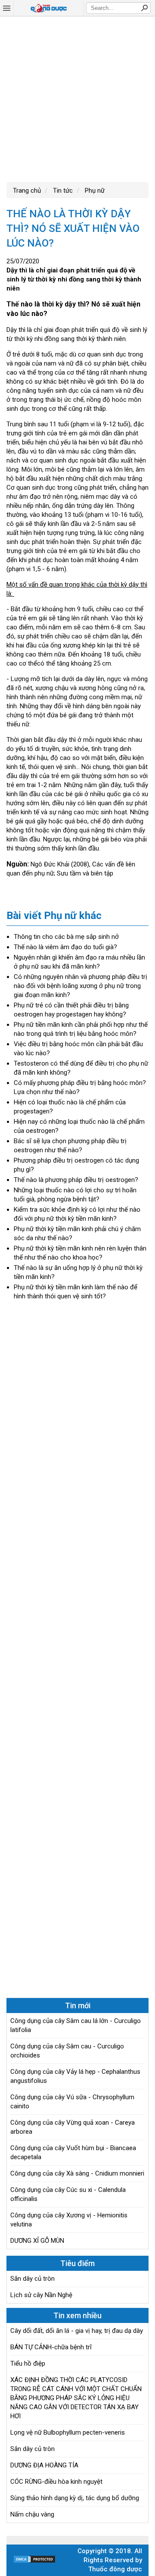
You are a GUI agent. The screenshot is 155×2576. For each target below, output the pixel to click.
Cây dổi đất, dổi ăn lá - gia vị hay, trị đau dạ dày (77, 2331)
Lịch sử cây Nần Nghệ (41, 2295)
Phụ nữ (94, 191)
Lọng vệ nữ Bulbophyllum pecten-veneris (68, 2432)
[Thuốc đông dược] (49, 8)
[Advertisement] (77, 98)
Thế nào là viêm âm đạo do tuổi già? (65, 947)
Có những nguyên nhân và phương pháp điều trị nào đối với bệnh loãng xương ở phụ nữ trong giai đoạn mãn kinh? (81, 986)
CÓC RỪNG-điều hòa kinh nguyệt (56, 2482)
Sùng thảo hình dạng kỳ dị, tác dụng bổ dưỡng (75, 2498)
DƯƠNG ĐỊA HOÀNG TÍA (44, 2465)
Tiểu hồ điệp (28, 2363)
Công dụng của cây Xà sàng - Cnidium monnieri (77, 2173)
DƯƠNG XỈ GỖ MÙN (37, 2241)
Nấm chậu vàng (32, 2514)
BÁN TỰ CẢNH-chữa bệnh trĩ (51, 2347)
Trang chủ (27, 191)
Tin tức (62, 191)
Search (144, 8)
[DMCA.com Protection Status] (34, 2561)
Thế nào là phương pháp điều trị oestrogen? (76, 1180)
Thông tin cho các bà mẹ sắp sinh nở (66, 937)
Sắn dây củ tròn (33, 2279)
